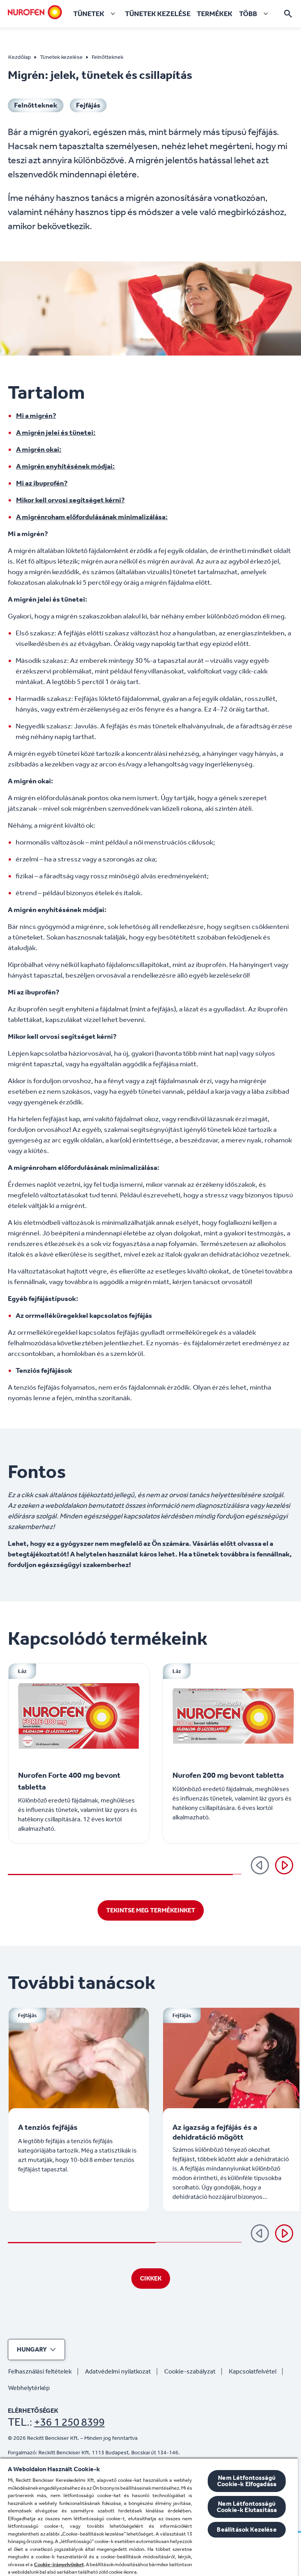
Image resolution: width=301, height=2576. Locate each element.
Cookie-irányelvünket (59, 2564)
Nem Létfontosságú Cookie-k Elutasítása (247, 2507)
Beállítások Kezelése (247, 2529)
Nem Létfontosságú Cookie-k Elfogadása (247, 2481)
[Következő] (284, 1865)
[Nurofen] (35, 12)
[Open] (288, 14)
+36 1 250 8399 (69, 2422)
